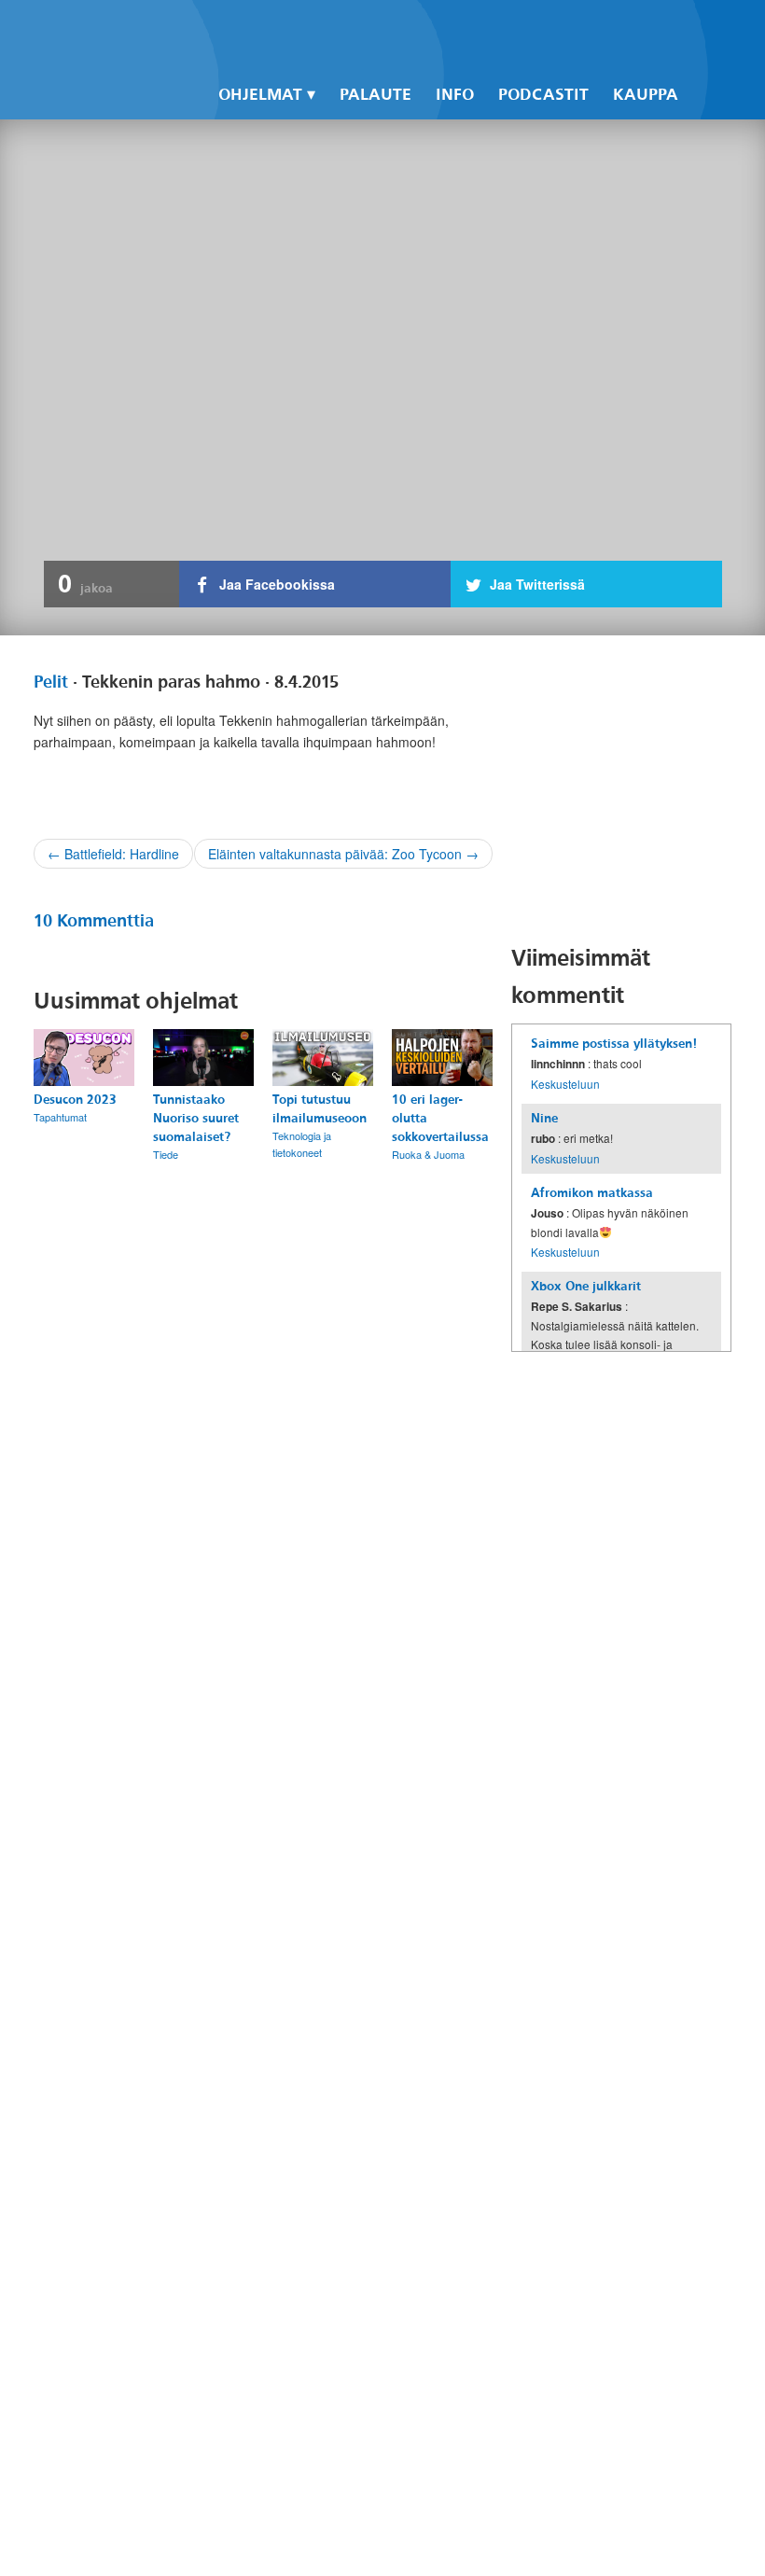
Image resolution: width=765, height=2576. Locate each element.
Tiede (166, 1154)
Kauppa (646, 95)
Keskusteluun (565, 1084)
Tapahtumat (60, 1117)
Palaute (376, 95)
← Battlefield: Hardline (113, 854)
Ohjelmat (260, 95)
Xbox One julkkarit (586, 1286)
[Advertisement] (638, 789)
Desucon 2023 (75, 1100)
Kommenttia (94, 921)
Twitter (560, 29)
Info (455, 95)
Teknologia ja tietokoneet (302, 1144)
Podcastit (543, 95)
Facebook (528, 29)
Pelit (51, 682)
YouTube (591, 29)
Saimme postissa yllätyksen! (614, 1044)
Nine (544, 1118)
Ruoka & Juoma (428, 1154)
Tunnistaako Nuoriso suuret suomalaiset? (196, 1118)
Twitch (623, 29)
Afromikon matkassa (592, 1193)
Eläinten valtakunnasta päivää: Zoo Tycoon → (343, 854)
